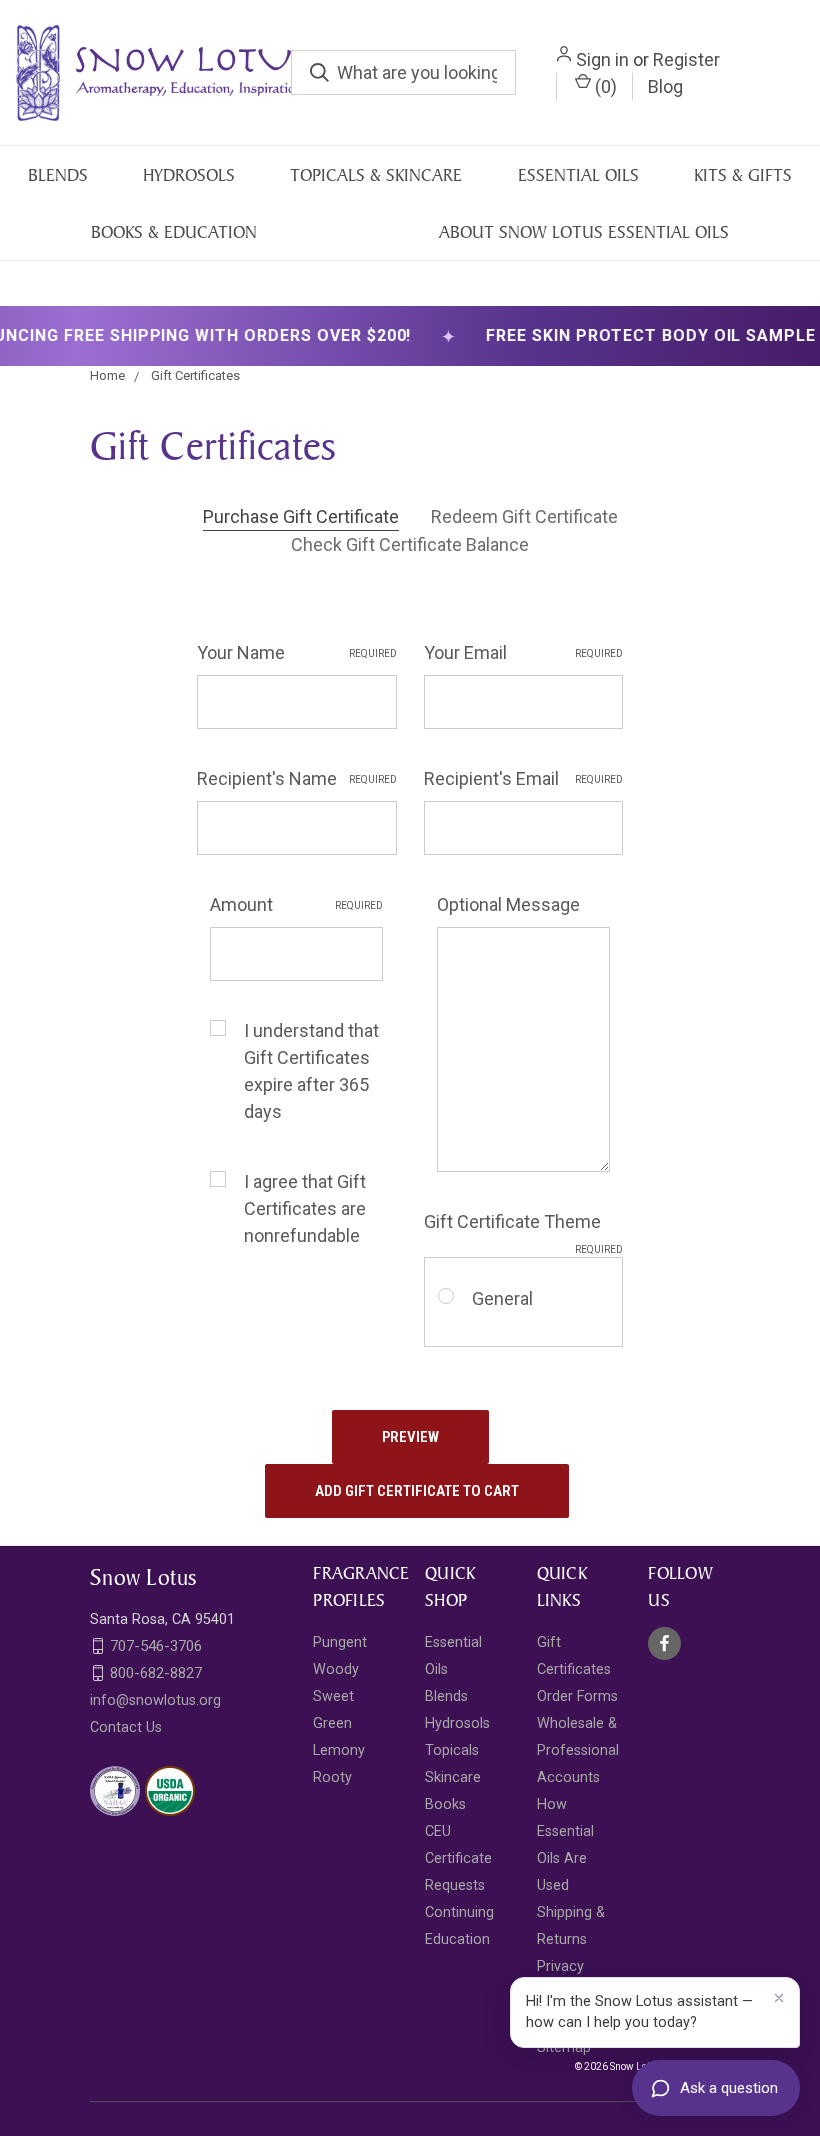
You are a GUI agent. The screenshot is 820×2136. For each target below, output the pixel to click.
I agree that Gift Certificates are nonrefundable (305, 1208)
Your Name (297, 652)
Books (445, 1804)
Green (332, 1723)
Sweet (333, 1696)
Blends (58, 174)
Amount (296, 904)
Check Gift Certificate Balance (410, 544)
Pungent (340, 1642)
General (502, 1298)
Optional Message (508, 904)
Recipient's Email (524, 778)
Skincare (453, 1777)
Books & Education (174, 231)
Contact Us (126, 1727)
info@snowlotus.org (155, 1700)
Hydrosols (189, 174)
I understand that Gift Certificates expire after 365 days (311, 1071)
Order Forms (577, 1696)
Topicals (452, 1750)
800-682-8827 (156, 1673)
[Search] (319, 72)
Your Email (524, 652)
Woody (336, 1669)
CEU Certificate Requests (458, 1858)
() (604, 86)
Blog (665, 86)
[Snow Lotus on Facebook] (664, 1643)
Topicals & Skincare (376, 174)
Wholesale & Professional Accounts (578, 1750)
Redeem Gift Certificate (524, 516)
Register (686, 59)
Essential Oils (578, 174)
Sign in (602, 59)
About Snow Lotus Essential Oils (584, 231)
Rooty (332, 1777)
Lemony (339, 1750)
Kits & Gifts (743, 174)
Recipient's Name (297, 778)
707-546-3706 (156, 1646)
